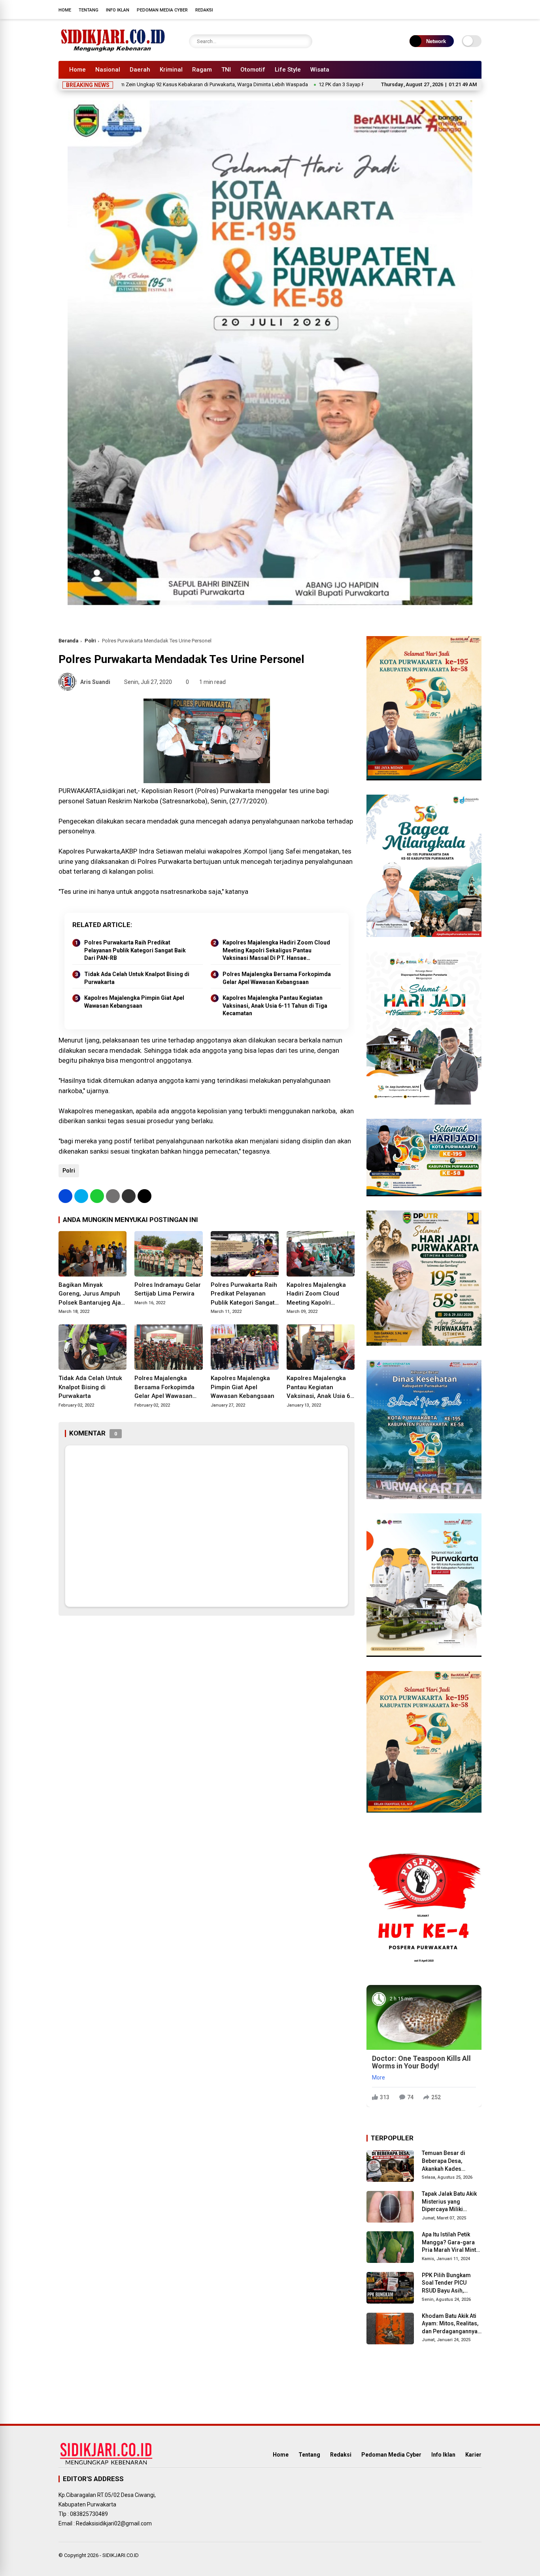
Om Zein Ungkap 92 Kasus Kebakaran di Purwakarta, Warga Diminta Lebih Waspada (130, 84)
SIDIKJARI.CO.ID (121, 2555)
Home (65, 10)
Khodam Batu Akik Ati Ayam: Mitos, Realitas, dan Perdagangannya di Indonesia (450, 2324)
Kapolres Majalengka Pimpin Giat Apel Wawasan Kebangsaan (134, 1002)
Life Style (288, 70)
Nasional (108, 70)
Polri (90, 641)
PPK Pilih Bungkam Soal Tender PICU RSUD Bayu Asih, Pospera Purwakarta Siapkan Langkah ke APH (448, 2283)
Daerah (140, 70)
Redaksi (204, 10)
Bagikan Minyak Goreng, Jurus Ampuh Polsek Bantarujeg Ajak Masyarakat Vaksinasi (91, 1294)
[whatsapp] (97, 1196)
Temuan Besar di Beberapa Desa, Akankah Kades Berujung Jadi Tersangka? (444, 2161)
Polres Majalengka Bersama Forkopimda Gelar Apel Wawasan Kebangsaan (277, 978)
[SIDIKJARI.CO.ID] (113, 51)
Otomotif (253, 70)
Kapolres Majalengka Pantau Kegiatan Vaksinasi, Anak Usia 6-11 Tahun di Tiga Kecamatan (275, 1006)
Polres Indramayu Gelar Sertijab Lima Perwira (168, 1289)
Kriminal (171, 70)
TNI (226, 70)
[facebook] (430, 9)
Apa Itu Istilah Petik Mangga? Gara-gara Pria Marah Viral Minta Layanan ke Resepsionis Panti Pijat (451, 2243)
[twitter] (442, 9)
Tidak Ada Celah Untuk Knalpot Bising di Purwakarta (137, 978)
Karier (473, 2455)
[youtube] (466, 9)
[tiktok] (478, 9)
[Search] (304, 41)
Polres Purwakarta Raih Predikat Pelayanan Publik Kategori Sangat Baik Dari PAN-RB (135, 950)
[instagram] (454, 9)
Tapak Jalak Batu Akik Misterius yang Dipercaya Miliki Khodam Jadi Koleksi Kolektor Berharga (450, 2202)
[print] (113, 1196)
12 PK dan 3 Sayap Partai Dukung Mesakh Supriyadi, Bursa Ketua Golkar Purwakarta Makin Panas (346, 84)
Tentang (89, 10)
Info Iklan (118, 10)
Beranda (68, 641)
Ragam (202, 70)
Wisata (320, 70)
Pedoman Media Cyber (162, 10)
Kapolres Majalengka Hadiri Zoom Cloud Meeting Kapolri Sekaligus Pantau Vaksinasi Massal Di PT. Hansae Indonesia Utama (276, 951)
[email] (129, 1196)
